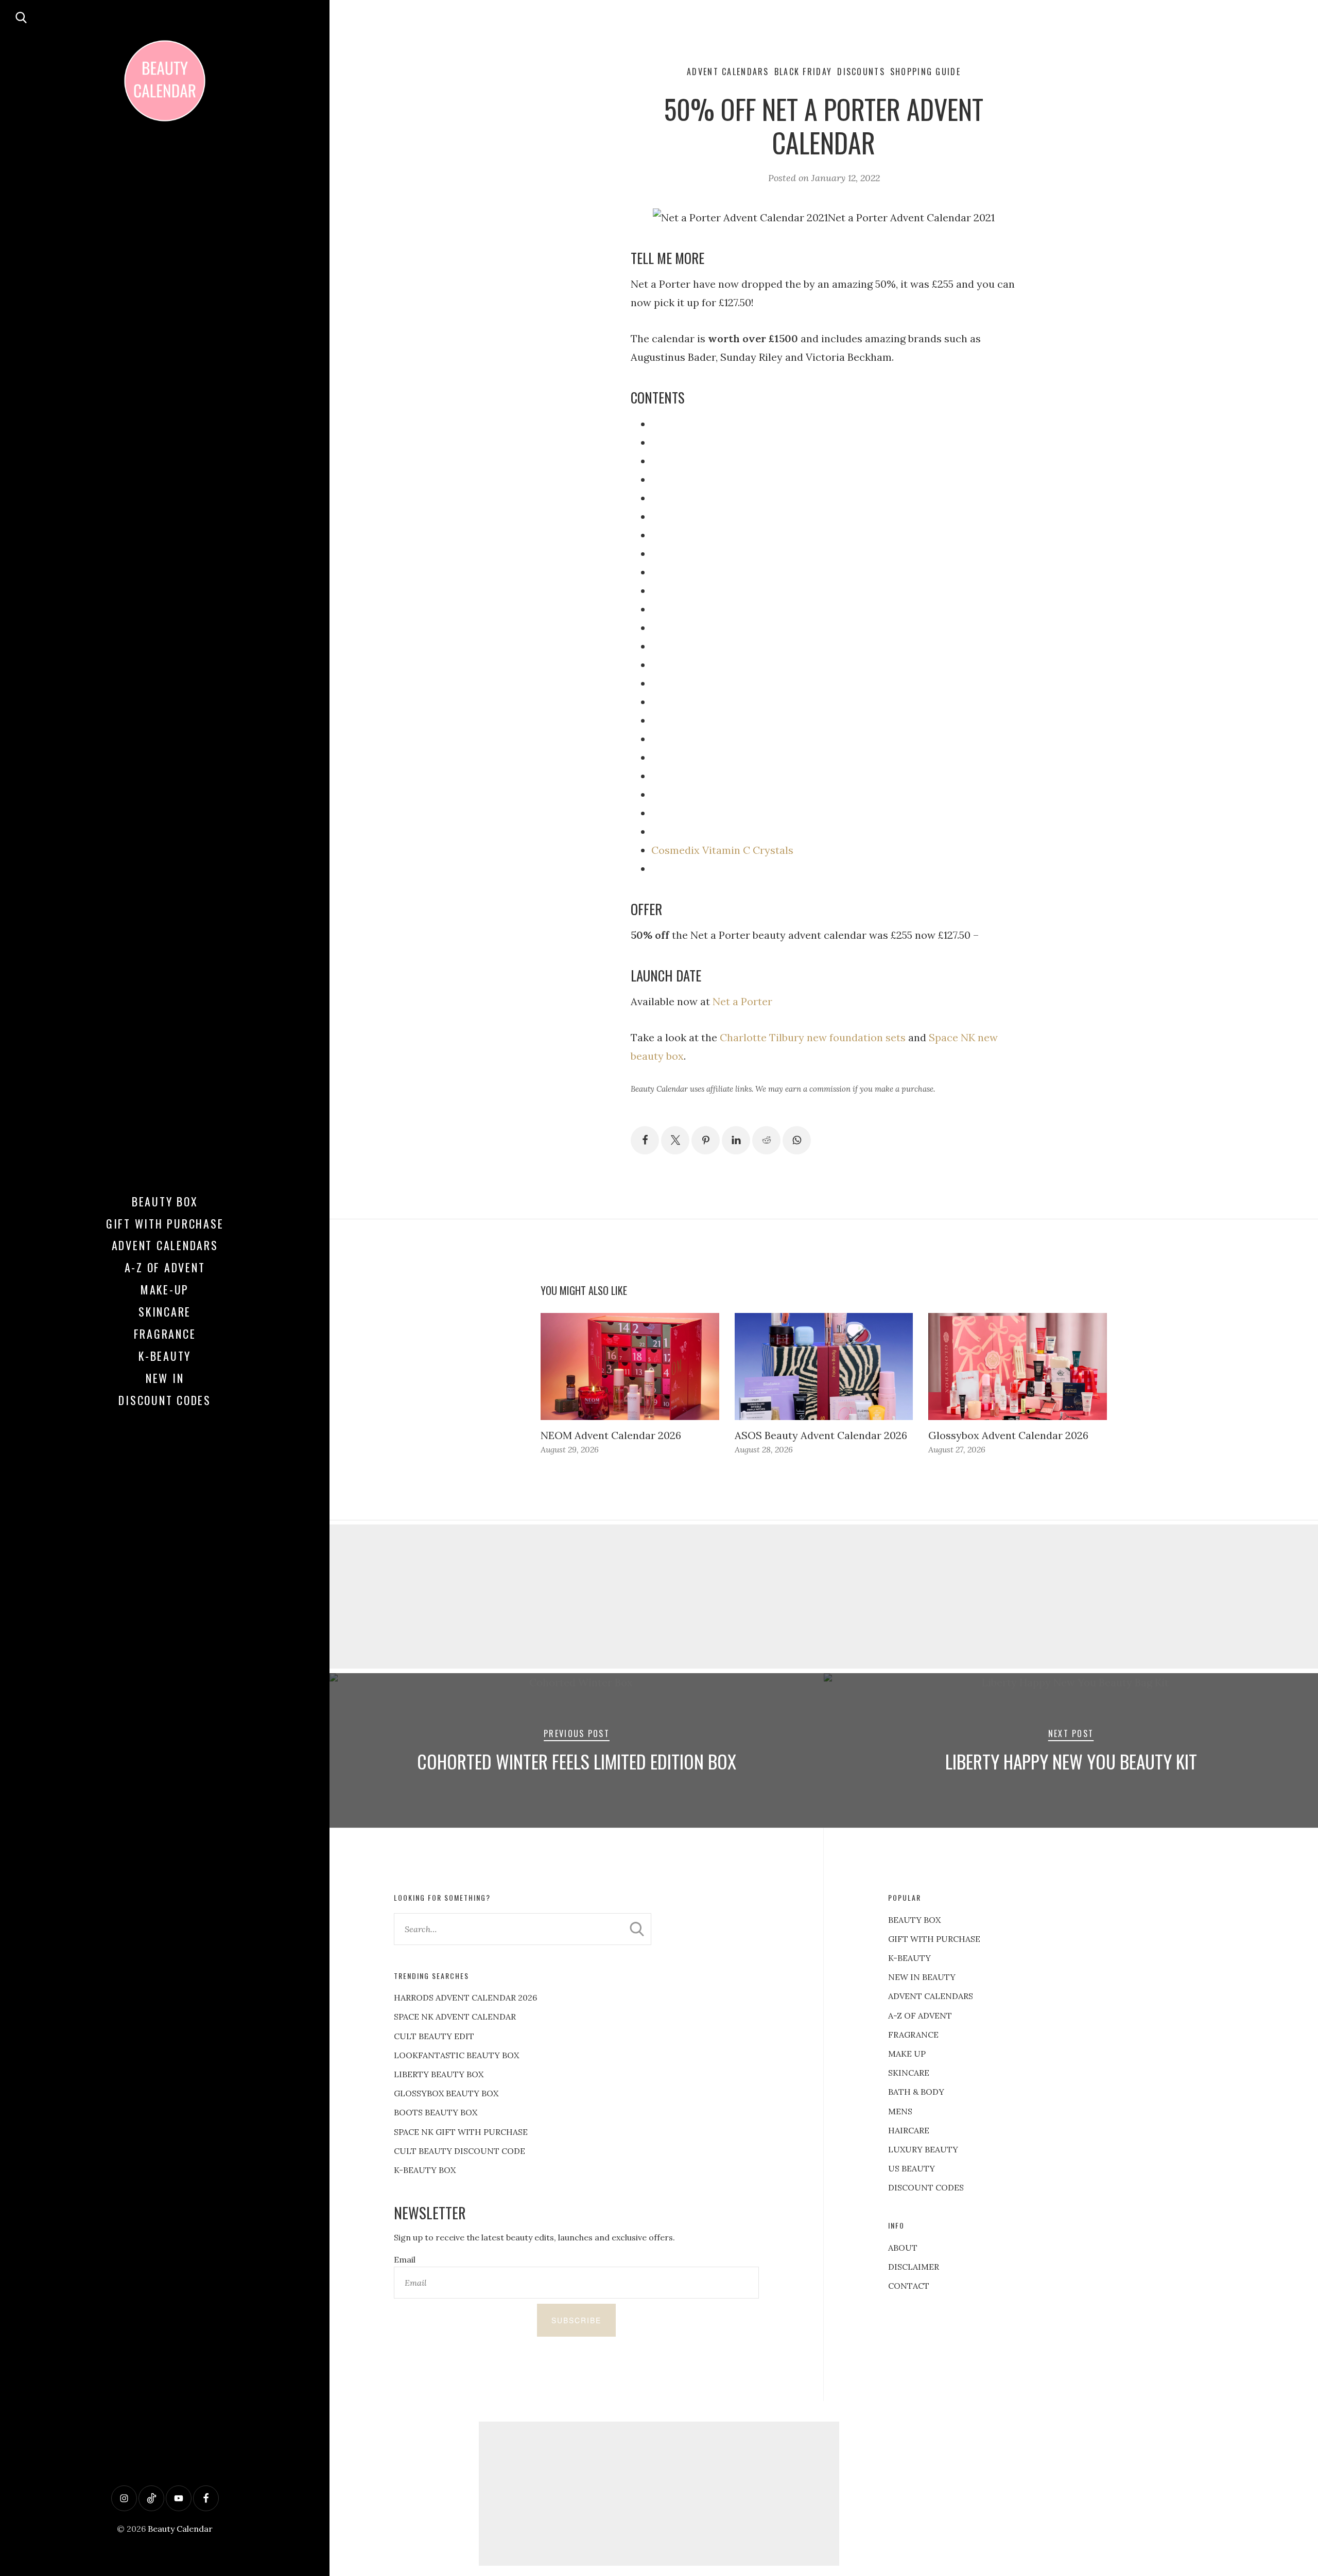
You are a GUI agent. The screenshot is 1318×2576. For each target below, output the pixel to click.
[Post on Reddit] (766, 1140)
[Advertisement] (824, 1597)
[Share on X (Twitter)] (675, 1140)
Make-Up (165, 1289)
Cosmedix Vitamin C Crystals (722, 850)
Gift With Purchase (165, 1223)
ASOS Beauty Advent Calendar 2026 (821, 1435)
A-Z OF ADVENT (165, 1267)
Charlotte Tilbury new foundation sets (813, 1037)
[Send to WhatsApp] (797, 1140)
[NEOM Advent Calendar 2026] (630, 1366)
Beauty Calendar (180, 2529)
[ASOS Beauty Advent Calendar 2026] (824, 1366)
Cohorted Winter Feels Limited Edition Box (577, 1761)
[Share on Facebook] (645, 1140)
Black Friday (803, 72)
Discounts (861, 72)
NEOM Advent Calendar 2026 (611, 1435)
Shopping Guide (925, 72)
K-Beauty (165, 1356)
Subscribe (576, 2320)
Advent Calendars (165, 1245)
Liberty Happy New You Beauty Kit (1071, 1761)
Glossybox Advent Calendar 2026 (1008, 1435)
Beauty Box (165, 1201)
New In (165, 1378)
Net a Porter (742, 1001)
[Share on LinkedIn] (736, 1140)
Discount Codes (165, 1400)
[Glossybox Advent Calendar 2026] (1018, 1366)
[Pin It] (706, 1140)
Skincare (165, 1311)
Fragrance (165, 1334)
